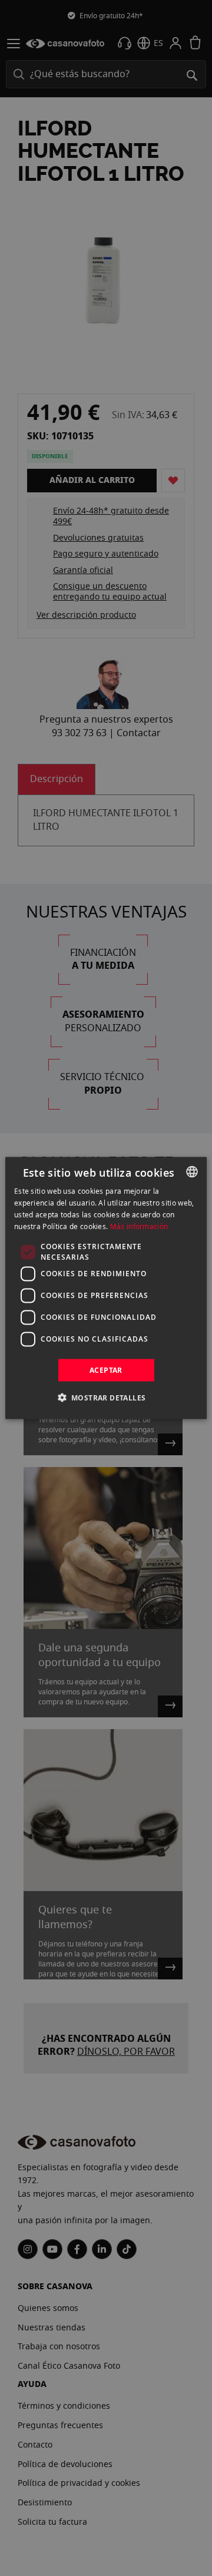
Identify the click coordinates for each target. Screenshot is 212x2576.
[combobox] (192, 1172)
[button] (106, 1397)
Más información (139, 1226)
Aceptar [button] (106, 1370)
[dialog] (106, 1288)
